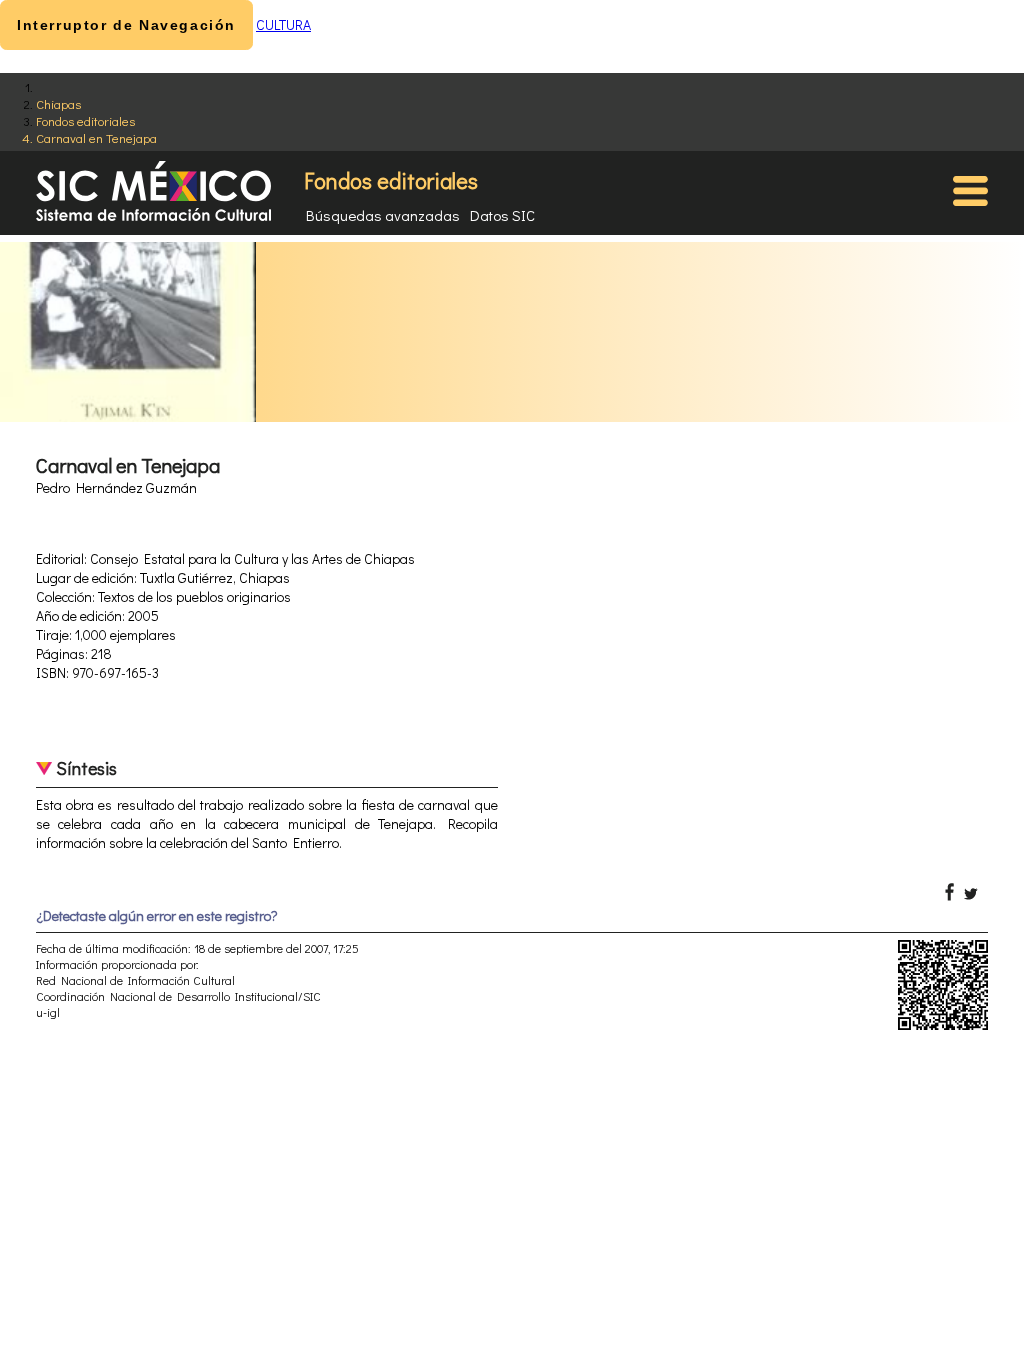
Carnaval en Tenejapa (96, 137)
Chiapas (58, 103)
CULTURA (283, 24)
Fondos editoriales (85, 120)
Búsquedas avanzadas (383, 215)
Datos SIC (502, 215)
